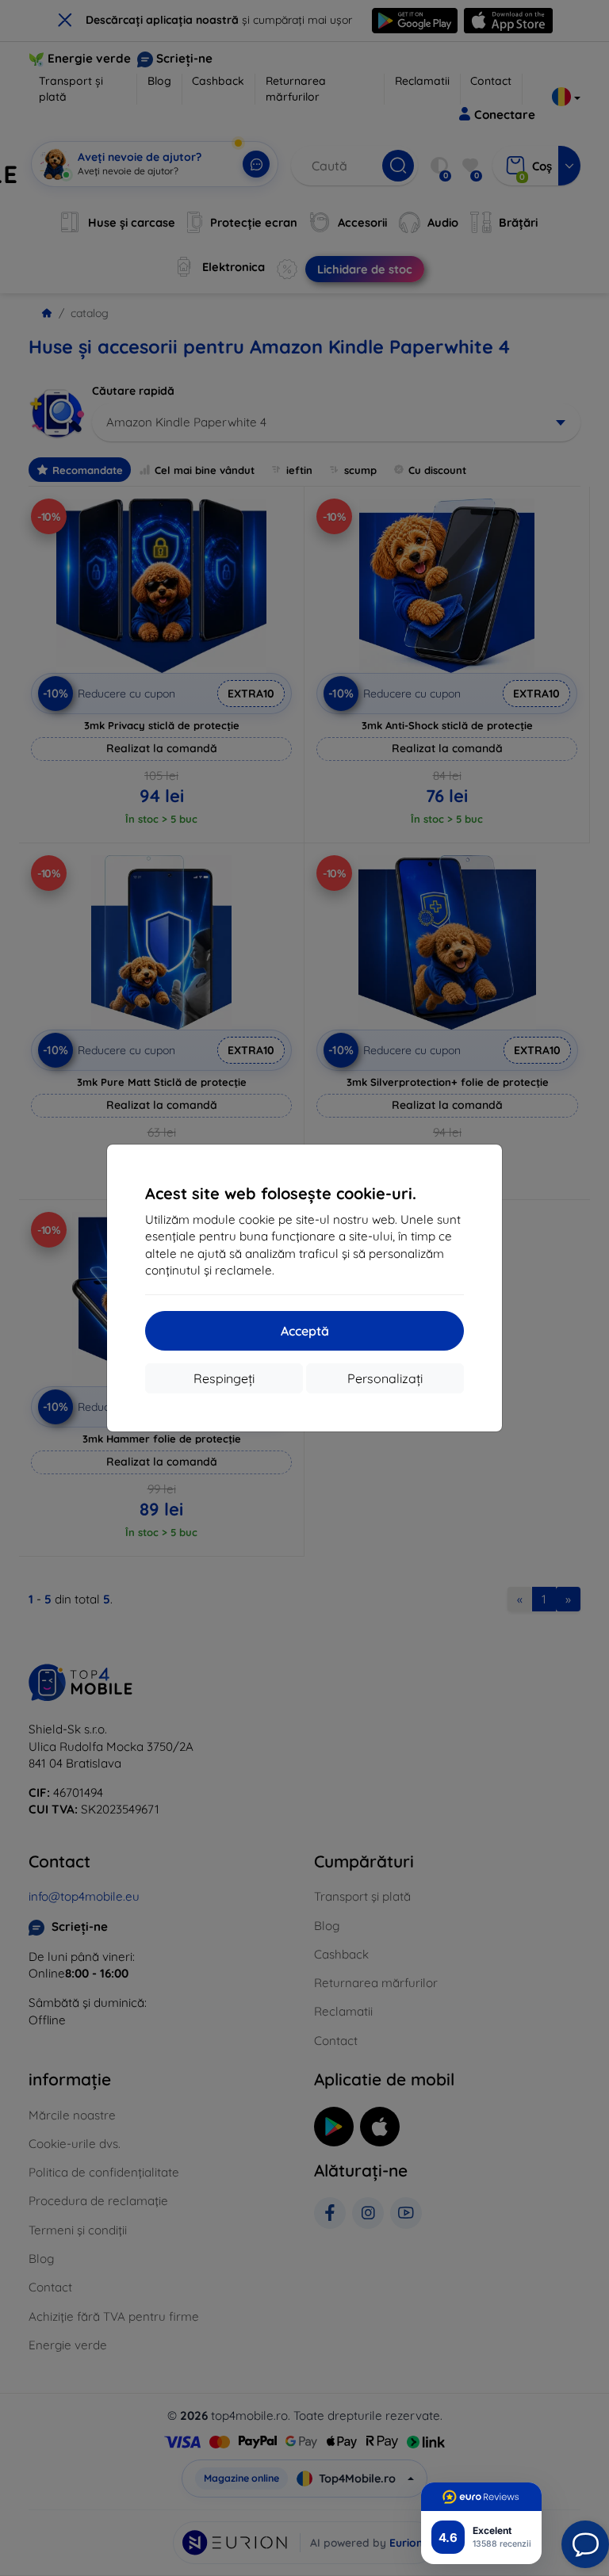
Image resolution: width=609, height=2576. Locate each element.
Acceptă (305, 1331)
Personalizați (385, 1378)
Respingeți (224, 1378)
